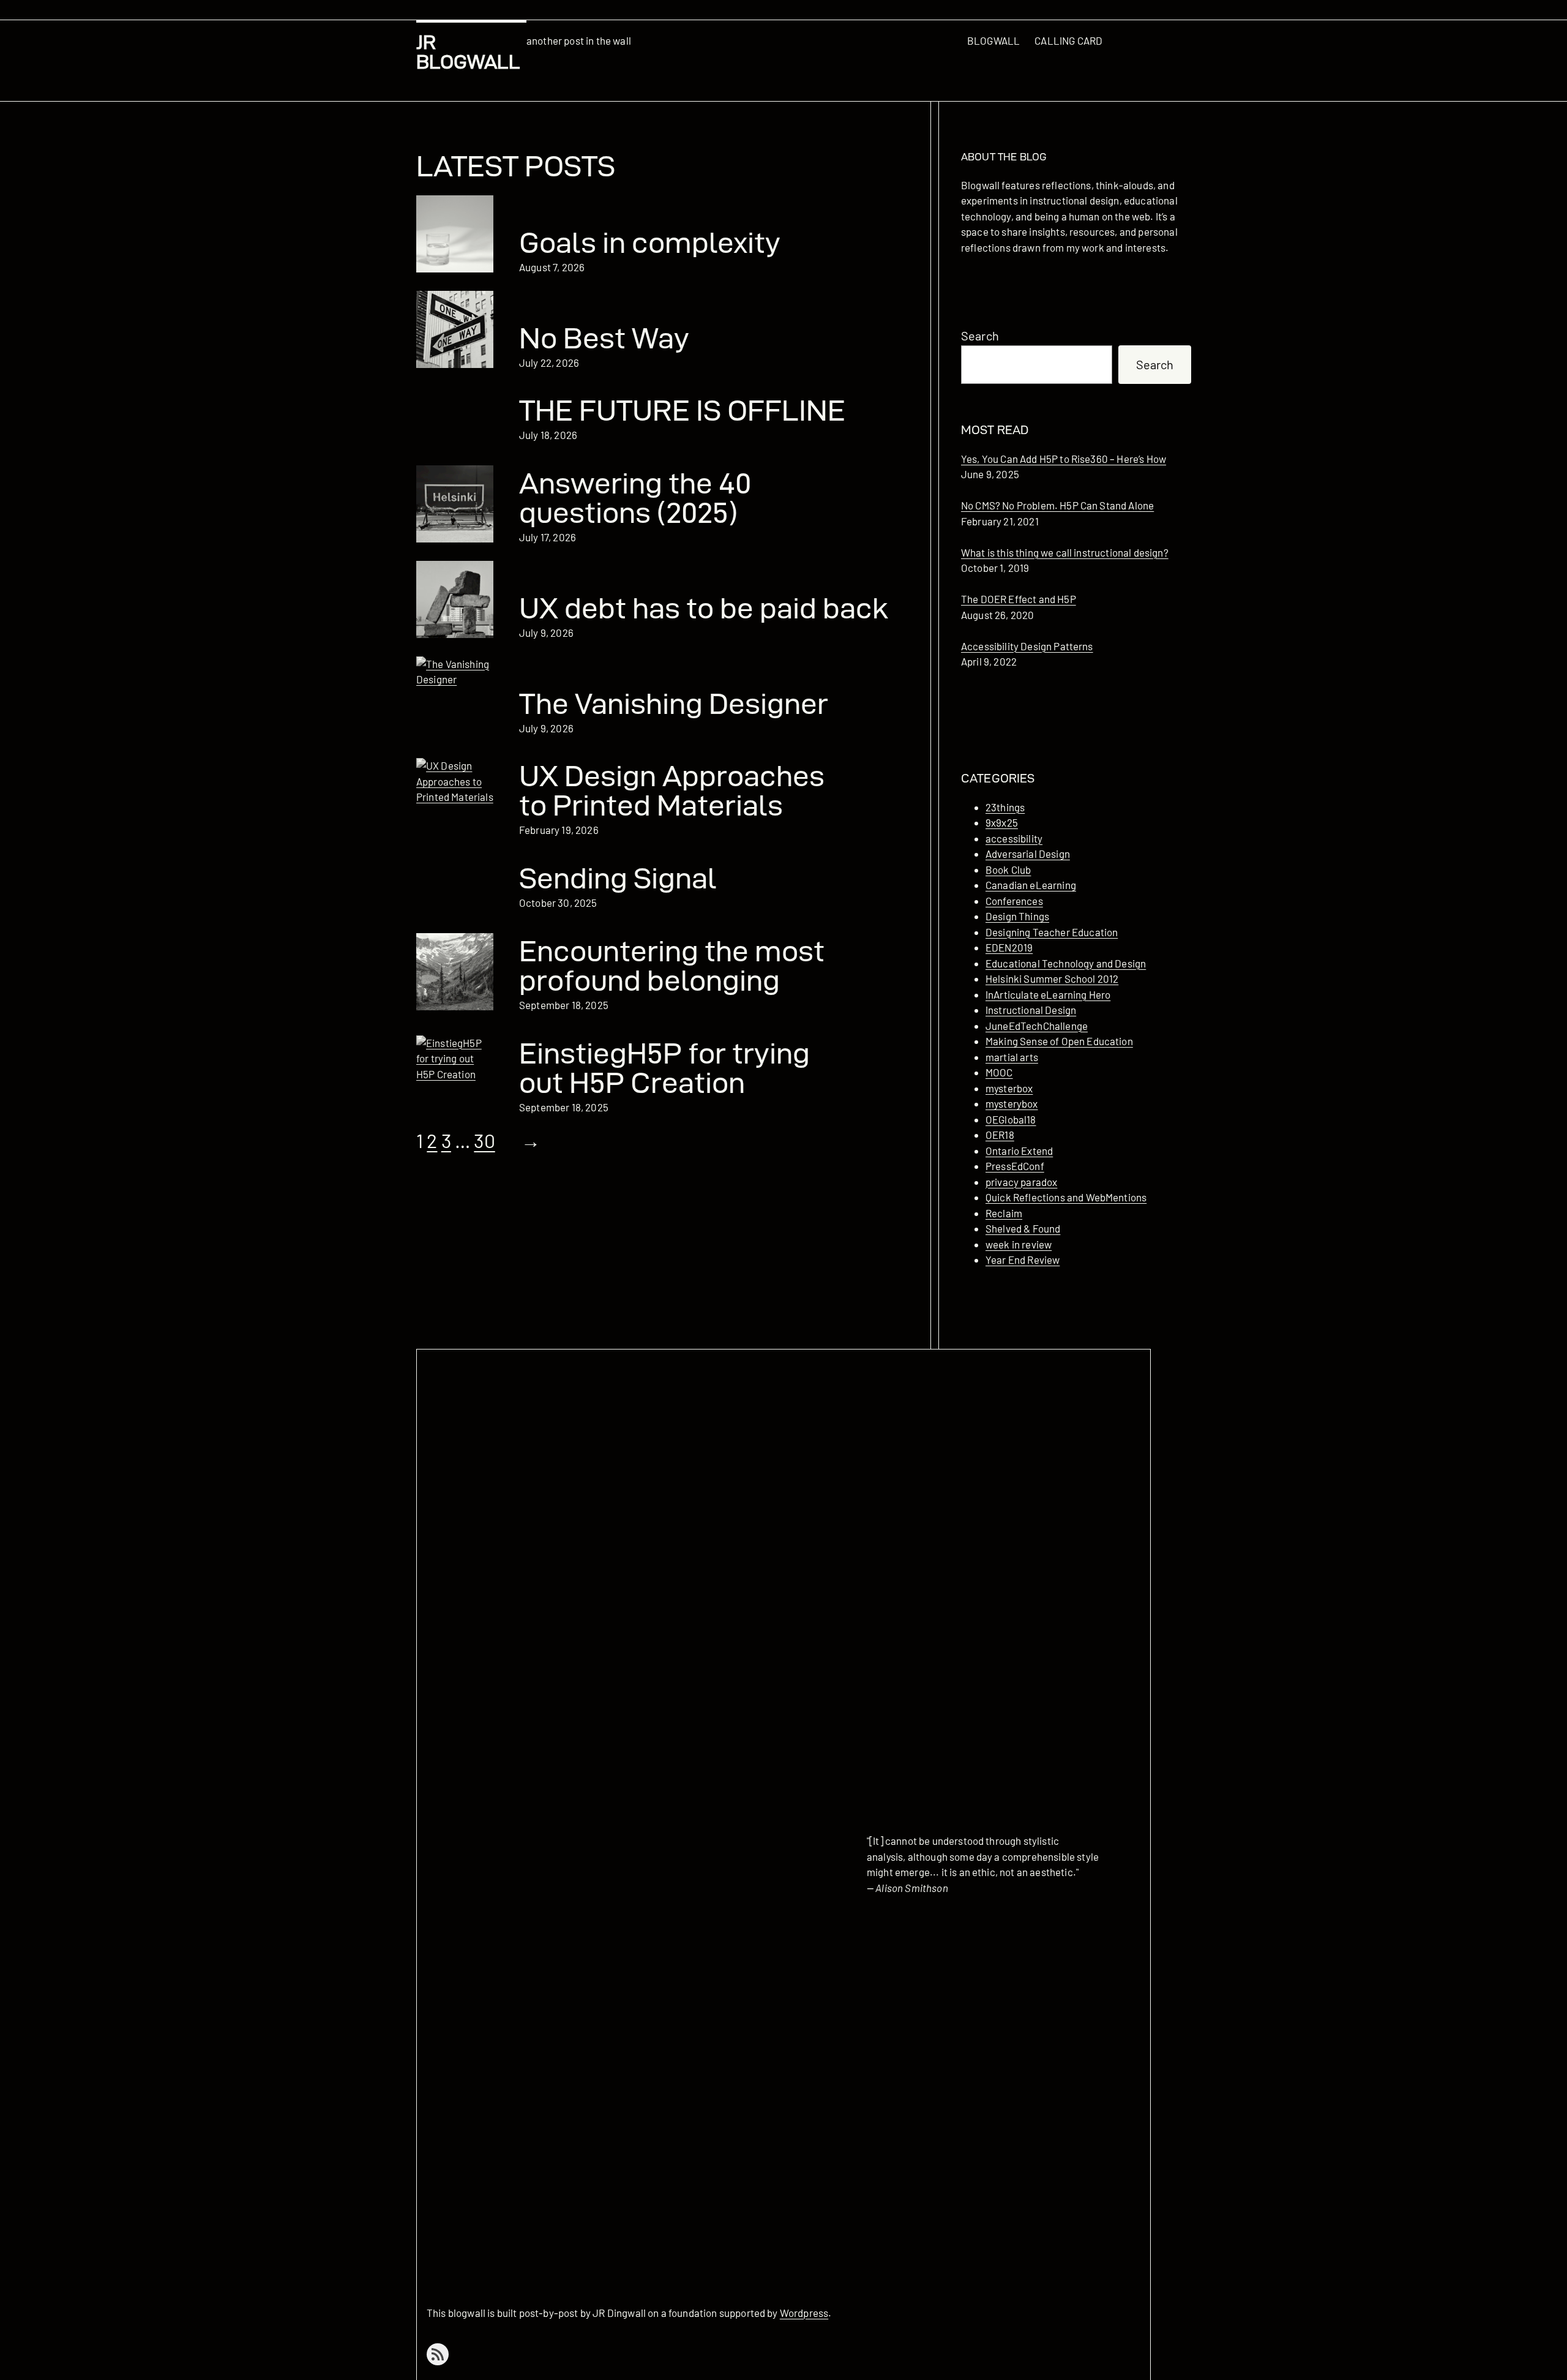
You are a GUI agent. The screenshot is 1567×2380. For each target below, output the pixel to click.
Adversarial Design (1028, 854)
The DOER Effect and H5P (1019, 599)
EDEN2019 (1009, 947)
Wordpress (804, 2313)
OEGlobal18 (1011, 1119)
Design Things (1017, 916)
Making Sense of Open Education (1059, 1041)
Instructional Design (1031, 1010)
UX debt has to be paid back (704, 608)
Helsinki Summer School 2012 (1052, 978)
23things (1005, 807)
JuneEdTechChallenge (1037, 1026)
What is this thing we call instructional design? (1065, 552)
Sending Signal (618, 878)
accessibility (1014, 838)
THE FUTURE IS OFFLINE (682, 410)
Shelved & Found (1023, 1228)
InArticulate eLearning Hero (1048, 994)
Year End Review (1023, 1259)
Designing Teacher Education (1052, 932)
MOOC (999, 1072)
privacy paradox (1021, 1182)
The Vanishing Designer (674, 704)
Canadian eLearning (1031, 885)
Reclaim (1004, 1213)
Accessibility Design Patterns (1027, 646)
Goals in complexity (650, 242)
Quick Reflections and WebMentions (1066, 1197)
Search (980, 336)
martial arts (1012, 1057)
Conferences (1014, 901)
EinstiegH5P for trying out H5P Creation (664, 1068)
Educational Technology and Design (1066, 963)
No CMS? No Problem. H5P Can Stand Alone (1057, 505)
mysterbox (1009, 1088)
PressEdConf (1015, 1166)
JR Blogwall (468, 52)
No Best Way (604, 338)
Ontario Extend (1019, 1151)
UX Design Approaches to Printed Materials (672, 790)
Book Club (1008, 869)
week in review (1019, 1244)
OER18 (1000, 1135)
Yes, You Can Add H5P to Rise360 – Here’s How (1064, 459)
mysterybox (1012, 1103)
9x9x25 (1002, 822)
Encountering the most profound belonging (672, 966)
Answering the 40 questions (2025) (635, 498)
